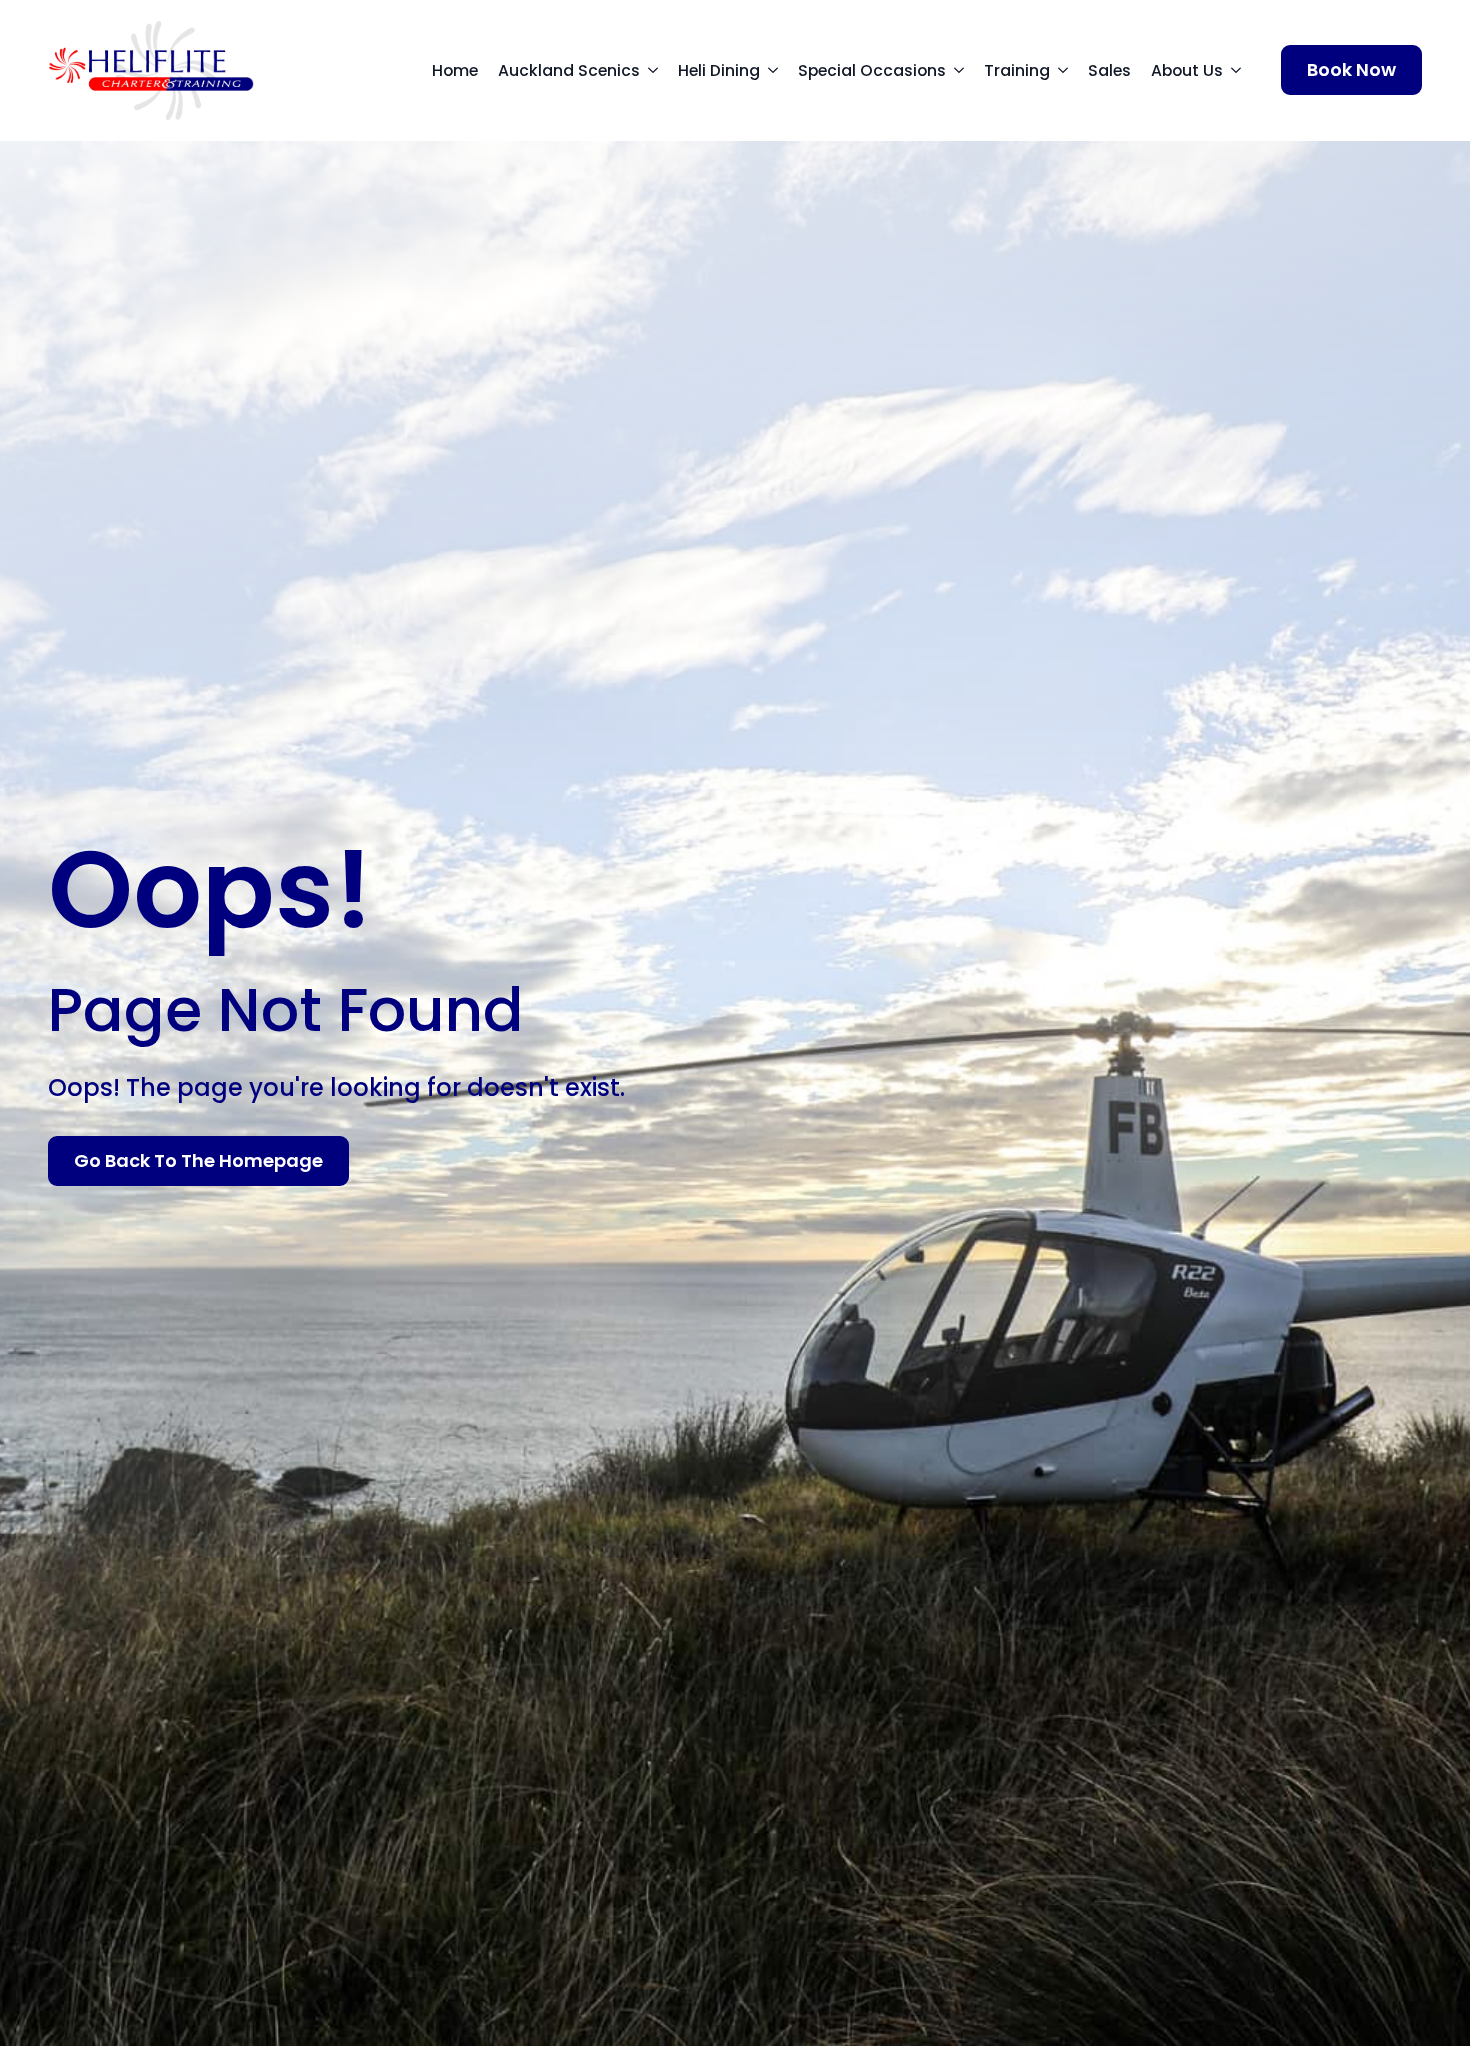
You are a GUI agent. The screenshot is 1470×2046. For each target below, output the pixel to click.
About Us (1187, 70)
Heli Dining (719, 70)
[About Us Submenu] (1242, 71)
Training (1017, 70)
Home (455, 70)
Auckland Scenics (569, 70)
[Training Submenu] (1069, 71)
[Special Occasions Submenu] (965, 71)
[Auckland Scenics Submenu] (659, 71)
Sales (1109, 70)
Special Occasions (872, 70)
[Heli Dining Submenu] (779, 71)
